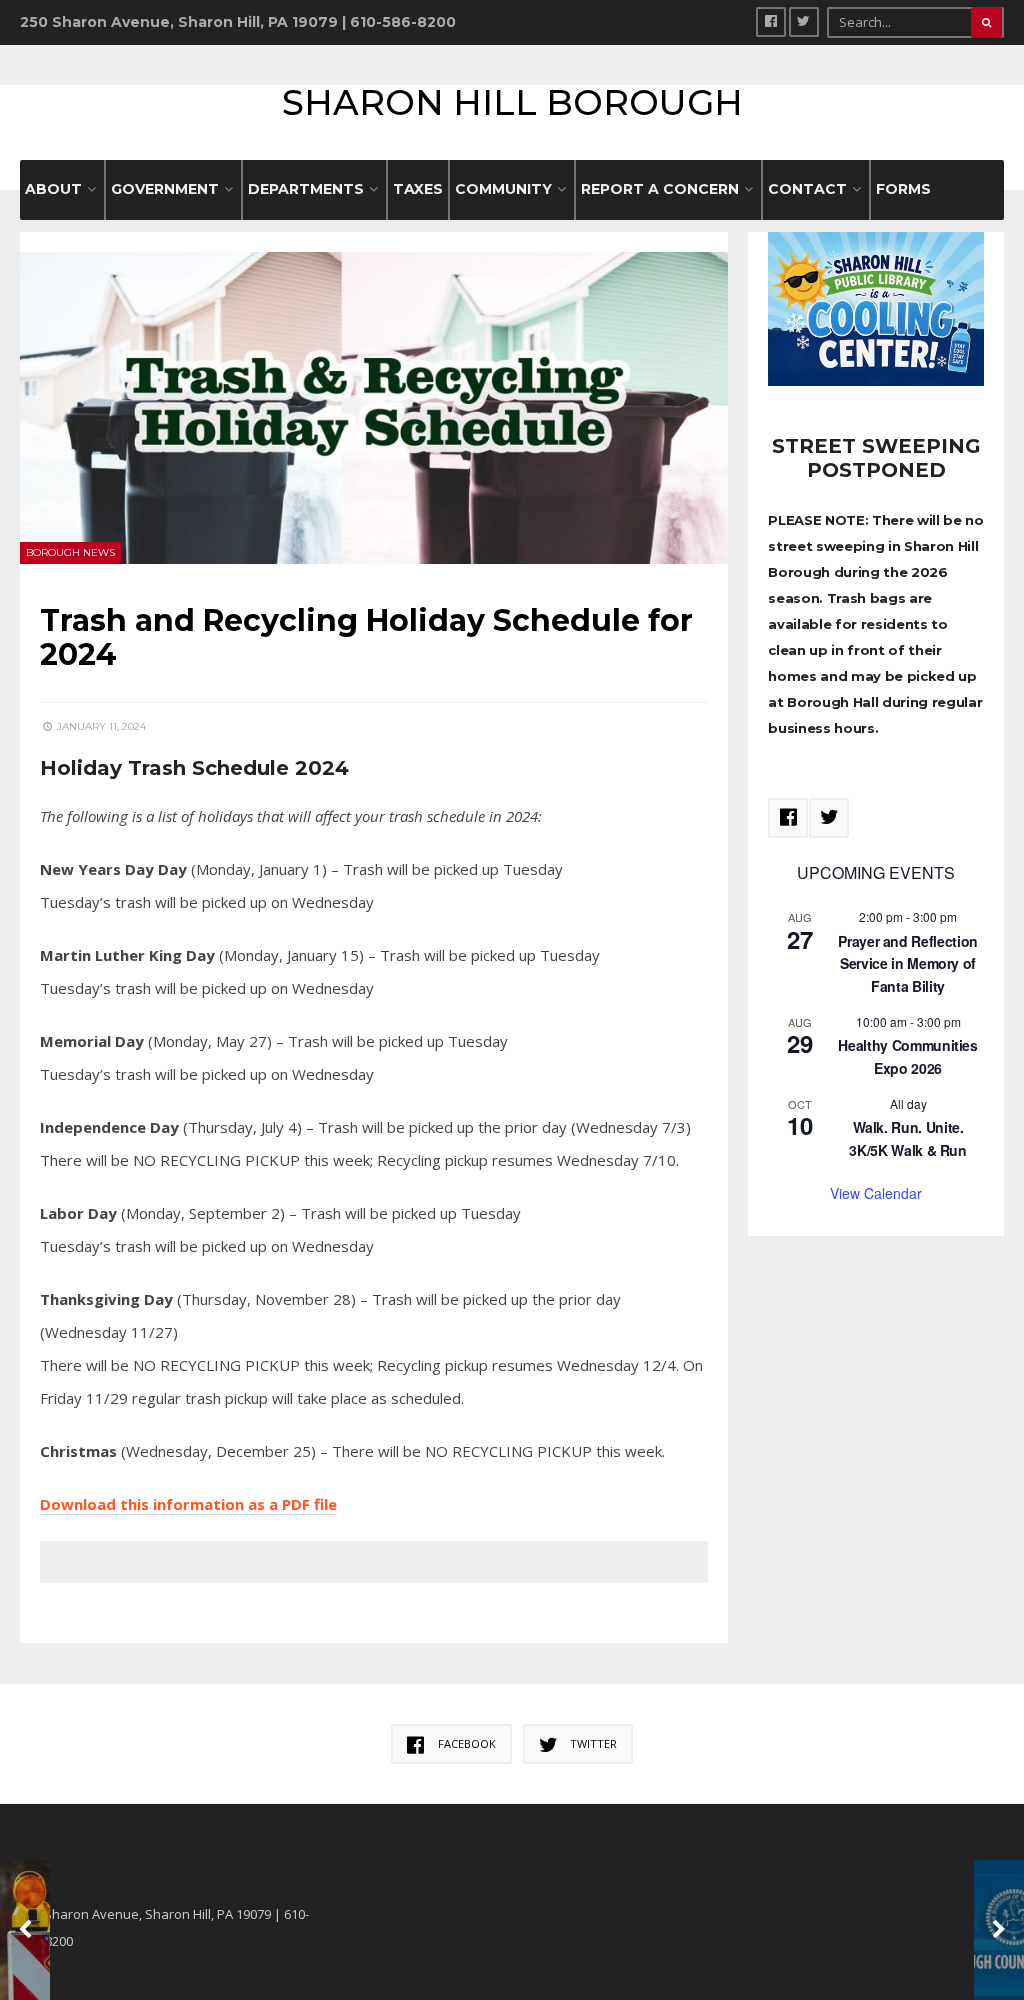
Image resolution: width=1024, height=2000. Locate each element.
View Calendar (876, 1193)
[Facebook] (771, 22)
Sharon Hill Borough (512, 102)
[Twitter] (804, 22)
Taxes (418, 189)
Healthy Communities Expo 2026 (907, 1056)
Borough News (70, 552)
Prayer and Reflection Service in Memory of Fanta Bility (908, 963)
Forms (903, 189)
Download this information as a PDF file (188, 1504)
